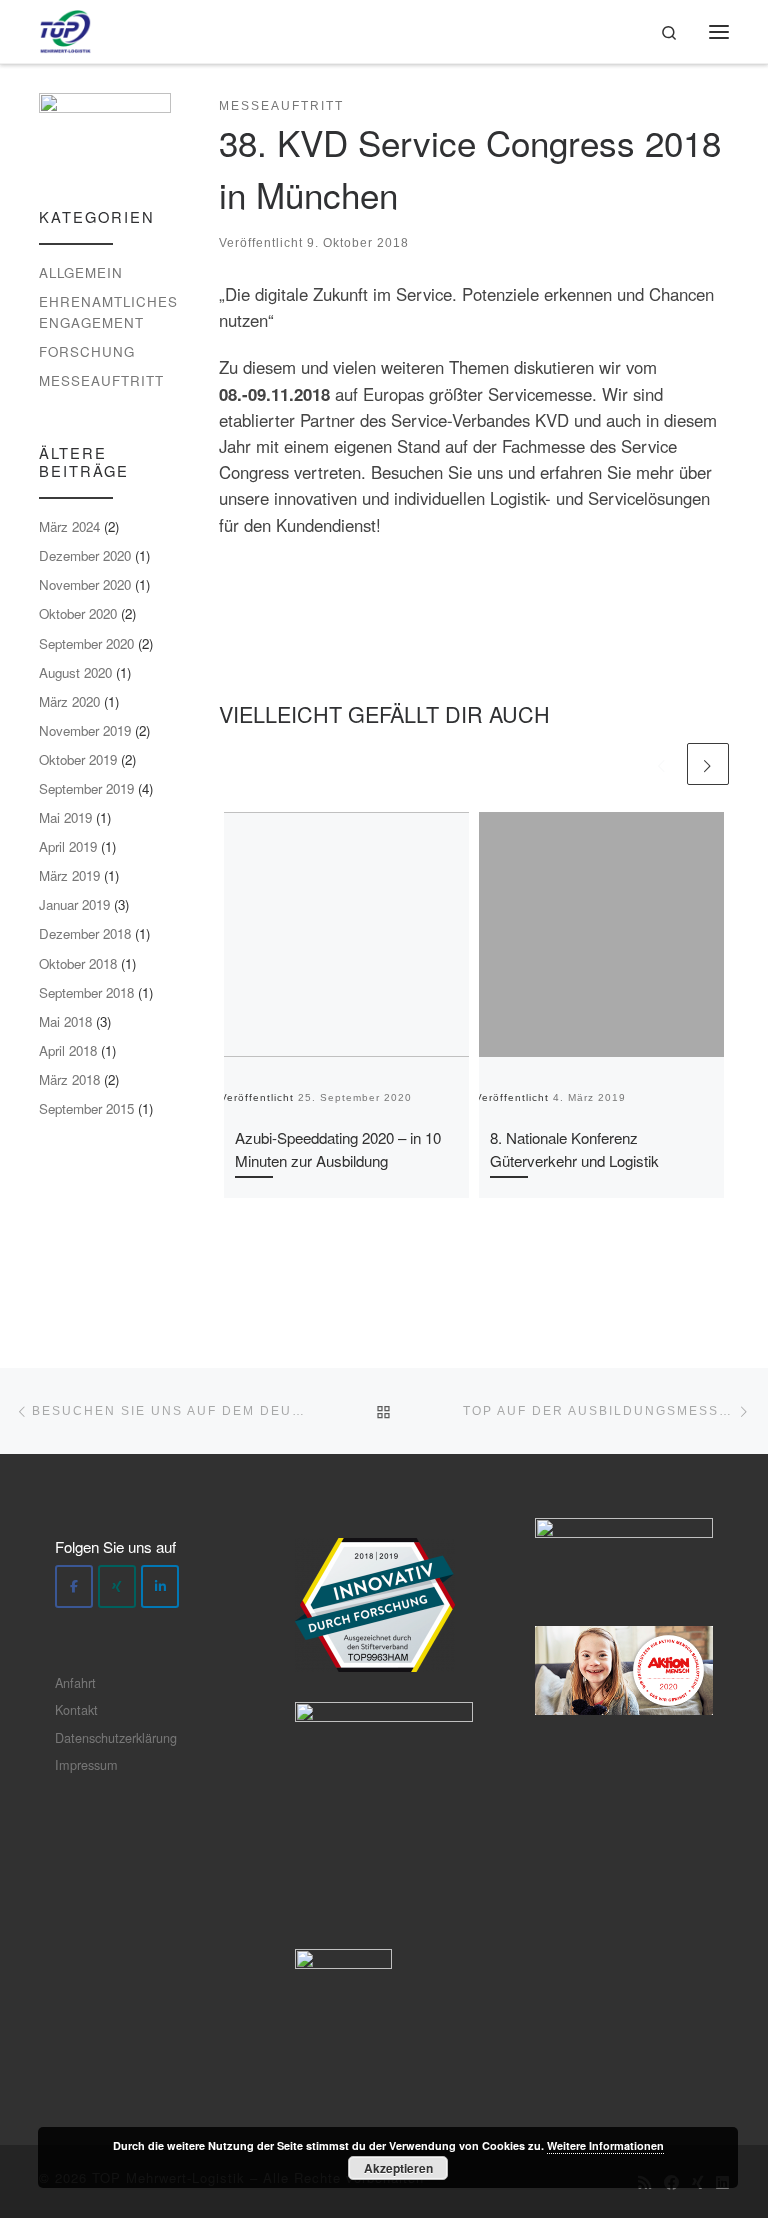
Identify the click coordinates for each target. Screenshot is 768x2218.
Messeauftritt (101, 380)
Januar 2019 (74, 904)
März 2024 (69, 526)
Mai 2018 (65, 1021)
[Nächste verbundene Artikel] (708, 764)
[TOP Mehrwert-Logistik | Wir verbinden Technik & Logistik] (65, 28)
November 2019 (85, 730)
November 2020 (85, 584)
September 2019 (86, 788)
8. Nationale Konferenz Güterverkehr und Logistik (574, 1149)
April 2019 (68, 846)
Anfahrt (75, 1682)
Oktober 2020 (78, 613)
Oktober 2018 (78, 963)
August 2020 (75, 672)
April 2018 (68, 1050)
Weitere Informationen (605, 2145)
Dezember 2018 (85, 933)
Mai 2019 (65, 817)
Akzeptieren (398, 2168)
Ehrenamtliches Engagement (108, 312)
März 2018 (69, 1079)
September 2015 (86, 1108)
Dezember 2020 (85, 555)
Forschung (87, 351)
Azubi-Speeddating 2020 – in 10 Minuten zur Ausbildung (338, 1149)
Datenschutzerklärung (116, 1737)
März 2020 (69, 701)
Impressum (86, 1764)
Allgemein (81, 272)
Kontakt (76, 1709)
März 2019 (69, 875)
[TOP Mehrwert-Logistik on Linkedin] (160, 1586)
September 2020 (86, 643)
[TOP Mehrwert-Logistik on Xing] (117, 1586)
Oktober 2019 (78, 759)
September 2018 (86, 992)
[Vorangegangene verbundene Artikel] (662, 764)
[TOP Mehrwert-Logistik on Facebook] (74, 1586)
